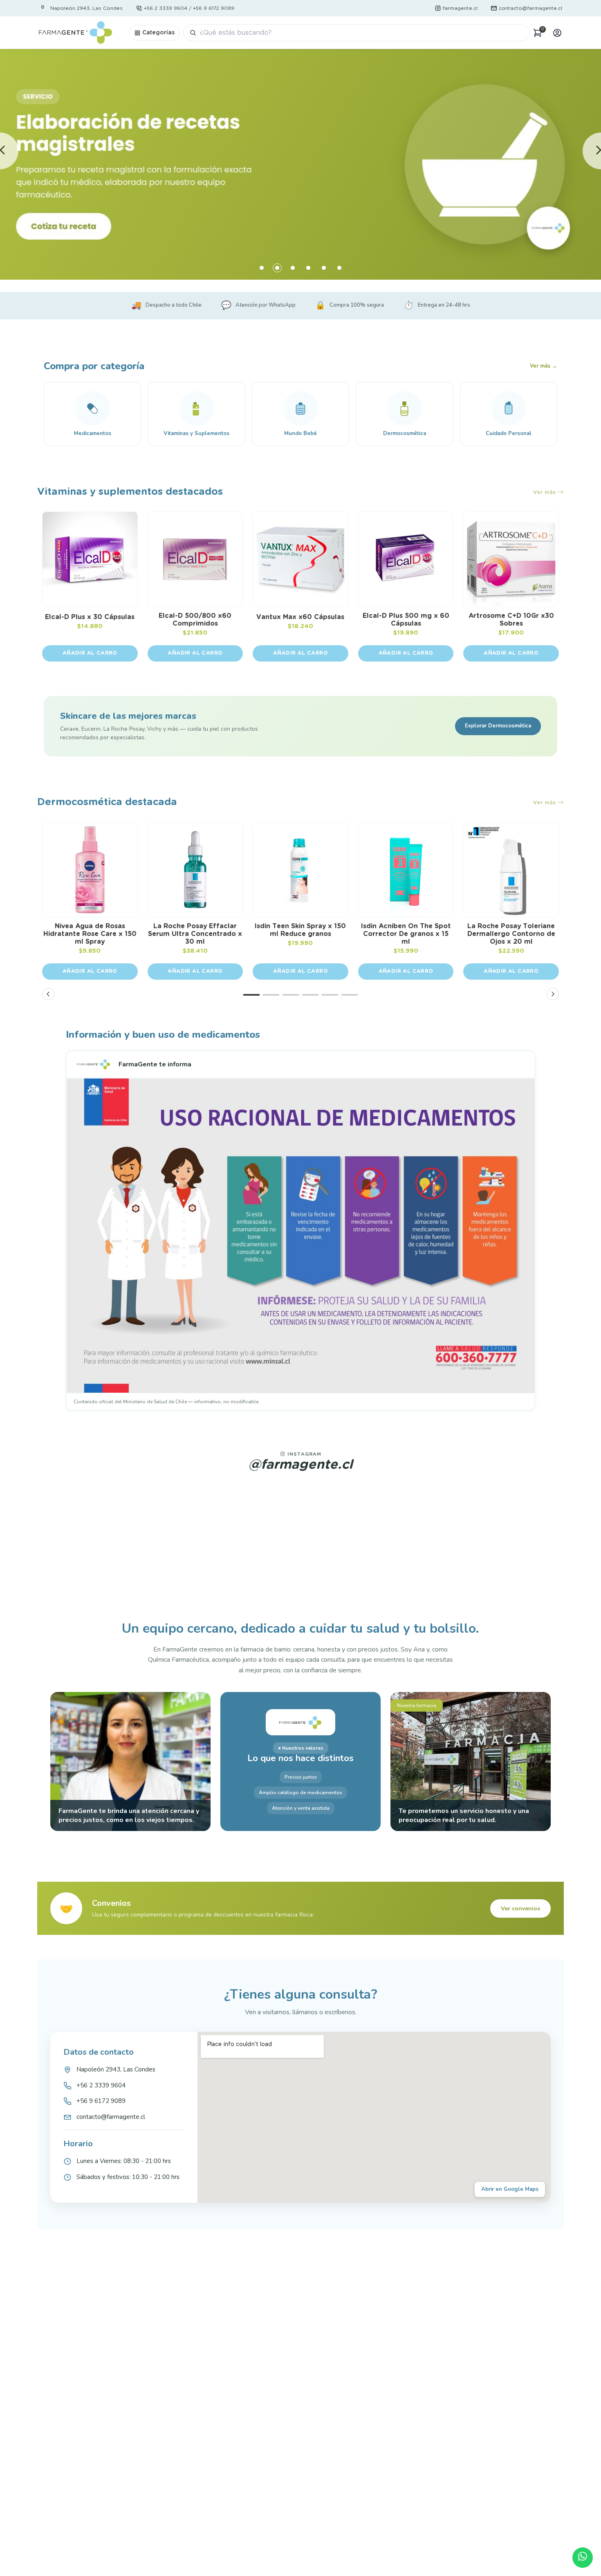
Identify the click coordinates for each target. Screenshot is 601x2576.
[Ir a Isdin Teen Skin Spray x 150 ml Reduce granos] (300, 870)
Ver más (545, 493)
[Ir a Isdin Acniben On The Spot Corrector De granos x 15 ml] (406, 870)
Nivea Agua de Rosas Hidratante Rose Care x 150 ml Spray (90, 934)
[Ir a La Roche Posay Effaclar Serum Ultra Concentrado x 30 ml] (195, 870)
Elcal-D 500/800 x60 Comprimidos (195, 620)
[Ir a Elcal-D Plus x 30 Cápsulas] (90, 559)
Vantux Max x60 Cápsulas (300, 617)
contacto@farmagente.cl (111, 2117)
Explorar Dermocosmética (498, 726)
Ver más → (544, 366)
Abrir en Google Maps (510, 2189)
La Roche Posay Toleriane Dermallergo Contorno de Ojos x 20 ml (511, 934)
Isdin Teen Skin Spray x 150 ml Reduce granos (300, 930)
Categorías (158, 33)
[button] (262, 268)
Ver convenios (520, 1908)
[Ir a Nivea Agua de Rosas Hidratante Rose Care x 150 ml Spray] (90, 870)
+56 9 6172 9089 (214, 8)
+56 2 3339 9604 (166, 8)
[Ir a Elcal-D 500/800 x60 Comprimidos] (195, 559)
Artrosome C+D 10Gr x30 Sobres (511, 620)
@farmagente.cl (300, 1465)
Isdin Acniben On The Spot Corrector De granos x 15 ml (406, 934)
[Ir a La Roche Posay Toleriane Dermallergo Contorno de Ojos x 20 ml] (511, 870)
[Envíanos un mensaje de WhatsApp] (583, 2558)
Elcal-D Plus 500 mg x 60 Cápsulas (406, 620)
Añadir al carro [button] (90, 653)
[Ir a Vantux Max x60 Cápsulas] (300, 559)
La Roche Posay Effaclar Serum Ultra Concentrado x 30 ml (195, 934)
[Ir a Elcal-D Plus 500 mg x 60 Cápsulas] (406, 559)
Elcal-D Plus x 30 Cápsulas (90, 617)
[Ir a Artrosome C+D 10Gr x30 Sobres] (511, 559)
